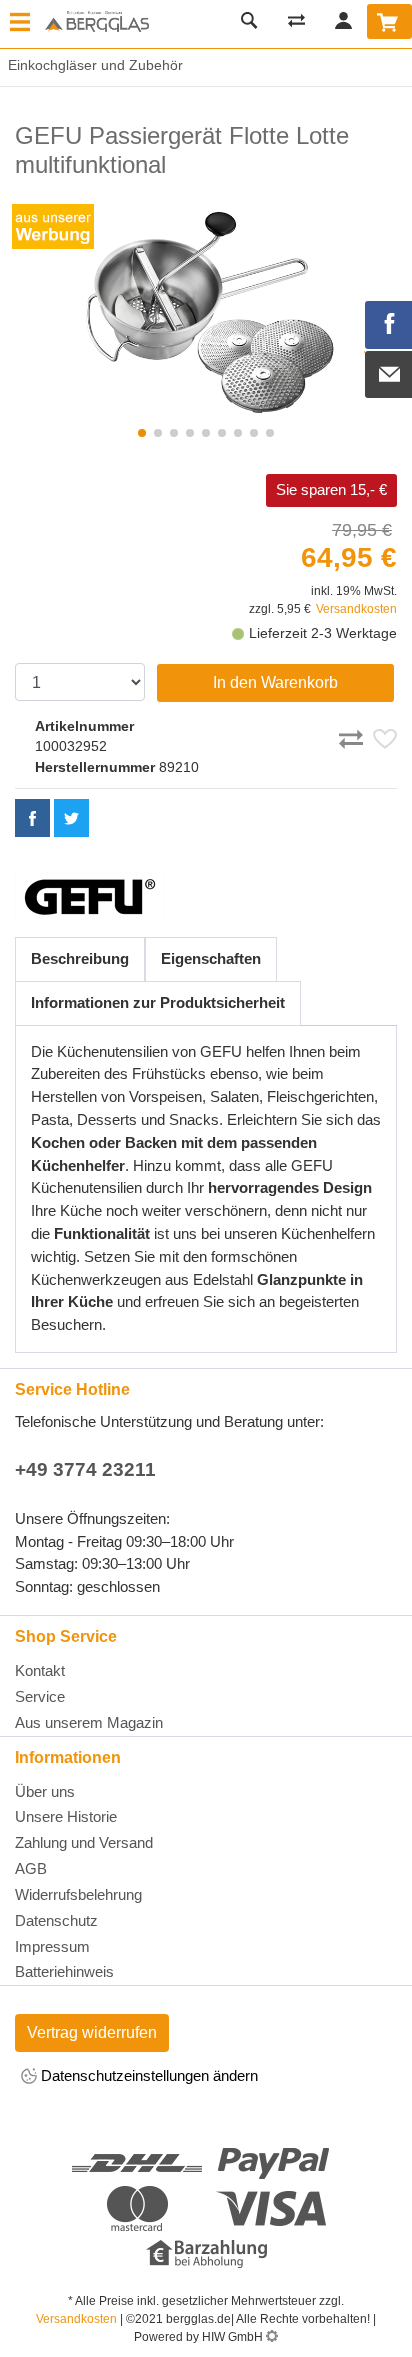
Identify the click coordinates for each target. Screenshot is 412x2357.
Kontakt (40, 1670)
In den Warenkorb (275, 682)
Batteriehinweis (64, 1971)
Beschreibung (80, 958)
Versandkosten (356, 609)
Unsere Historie (66, 1816)
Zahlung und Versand (84, 1842)
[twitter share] (71, 818)
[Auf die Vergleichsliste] (354, 736)
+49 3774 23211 (85, 1469)
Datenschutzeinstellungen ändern (147, 2075)
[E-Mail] (389, 375)
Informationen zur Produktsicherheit (158, 1002)
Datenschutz (56, 1920)
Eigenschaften (211, 958)
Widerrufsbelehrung (78, 1894)
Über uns (45, 1791)
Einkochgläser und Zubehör (91, 65)
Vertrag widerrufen (92, 2032)
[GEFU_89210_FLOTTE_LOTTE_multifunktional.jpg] (206, 310)
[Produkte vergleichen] (295, 20)
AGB (31, 1868)
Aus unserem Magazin (89, 1722)
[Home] (97, 23)
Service (40, 1696)
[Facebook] (389, 325)
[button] (142, 433)
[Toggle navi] (20, 24)
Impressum (52, 1946)
